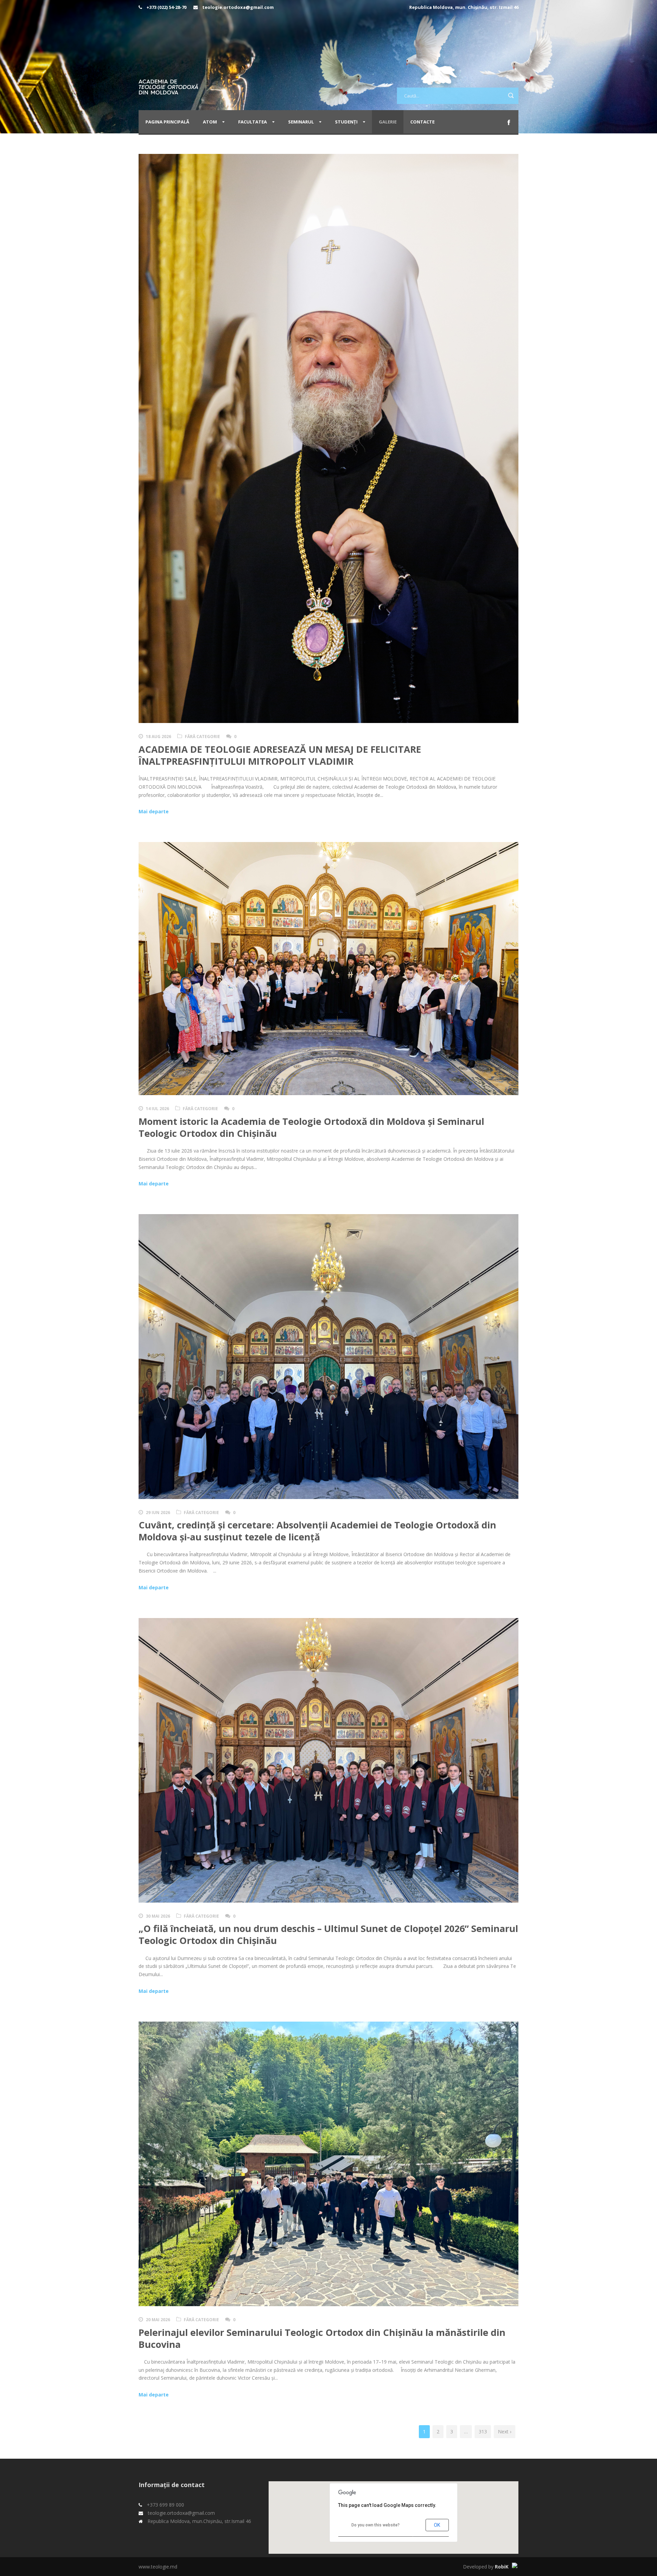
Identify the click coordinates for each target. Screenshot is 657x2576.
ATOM (210, 122)
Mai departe (154, 811)
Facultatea (253, 122)
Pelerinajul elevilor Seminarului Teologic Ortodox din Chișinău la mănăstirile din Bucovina (322, 2338)
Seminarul (301, 122)
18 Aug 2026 (158, 737)
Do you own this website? (376, 2525)
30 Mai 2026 (158, 1916)
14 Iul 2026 (157, 1109)
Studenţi (346, 122)
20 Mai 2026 (158, 2320)
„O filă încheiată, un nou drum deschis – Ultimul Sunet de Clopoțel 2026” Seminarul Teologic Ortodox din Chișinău (328, 1934)
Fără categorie (202, 737)
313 (483, 2432)
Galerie (388, 122)
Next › (505, 2432)
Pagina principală (167, 122)
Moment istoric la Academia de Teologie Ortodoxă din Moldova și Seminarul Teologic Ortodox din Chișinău (311, 1127)
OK (437, 2525)
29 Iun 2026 (158, 1513)
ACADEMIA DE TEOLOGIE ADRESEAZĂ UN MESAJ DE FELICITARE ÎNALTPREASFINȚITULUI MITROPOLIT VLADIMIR (280, 755)
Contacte (422, 122)
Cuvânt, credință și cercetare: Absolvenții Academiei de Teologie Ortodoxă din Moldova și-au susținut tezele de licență (317, 1531)
